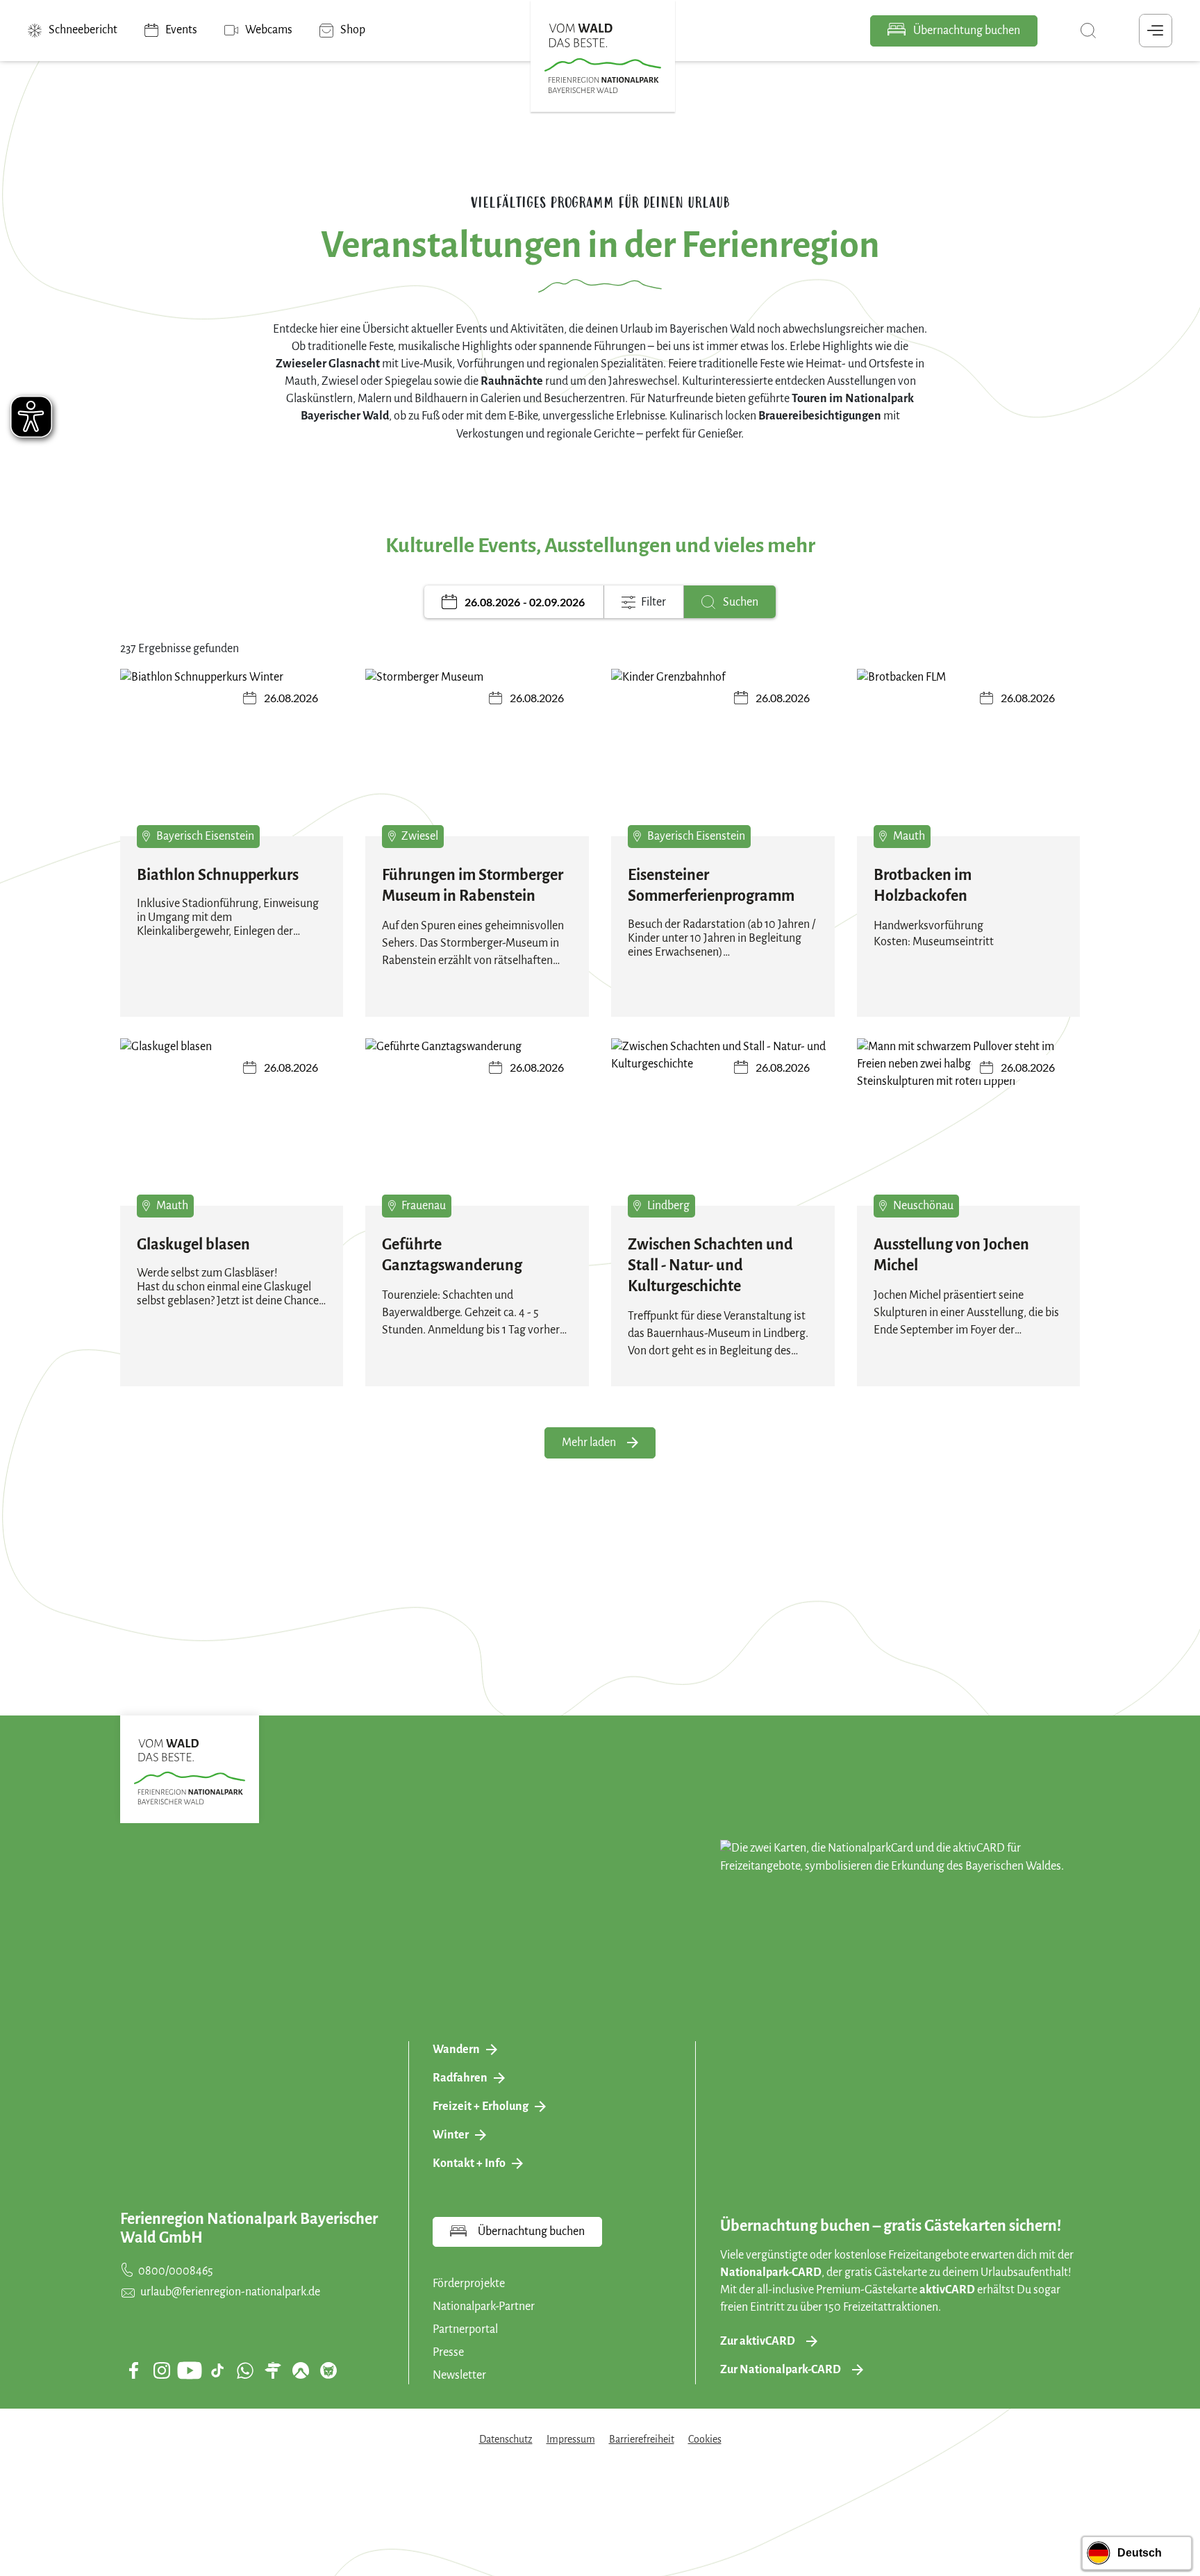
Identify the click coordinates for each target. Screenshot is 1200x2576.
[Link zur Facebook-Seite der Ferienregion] (134, 2370)
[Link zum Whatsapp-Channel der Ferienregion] (245, 2370)
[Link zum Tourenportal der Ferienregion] (273, 2370)
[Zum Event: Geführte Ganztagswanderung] (477, 1122)
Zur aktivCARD (758, 2341)
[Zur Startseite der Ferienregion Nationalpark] (603, 58)
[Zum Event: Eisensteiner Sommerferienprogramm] (723, 753)
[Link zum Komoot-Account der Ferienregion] (301, 2370)
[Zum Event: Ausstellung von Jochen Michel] (969, 1122)
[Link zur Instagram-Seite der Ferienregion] (162, 2370)
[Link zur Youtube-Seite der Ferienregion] (190, 2370)
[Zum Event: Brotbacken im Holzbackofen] (969, 753)
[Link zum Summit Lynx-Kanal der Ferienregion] (328, 2370)
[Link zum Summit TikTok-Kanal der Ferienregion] (217, 2370)
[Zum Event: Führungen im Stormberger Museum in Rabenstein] (477, 753)
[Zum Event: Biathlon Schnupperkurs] (232, 753)
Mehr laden (589, 1443)
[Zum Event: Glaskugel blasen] (232, 1122)
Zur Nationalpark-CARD (781, 2370)
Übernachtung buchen (966, 31)
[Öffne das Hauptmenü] (1156, 31)
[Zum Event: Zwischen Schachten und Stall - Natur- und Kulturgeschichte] (723, 1122)
